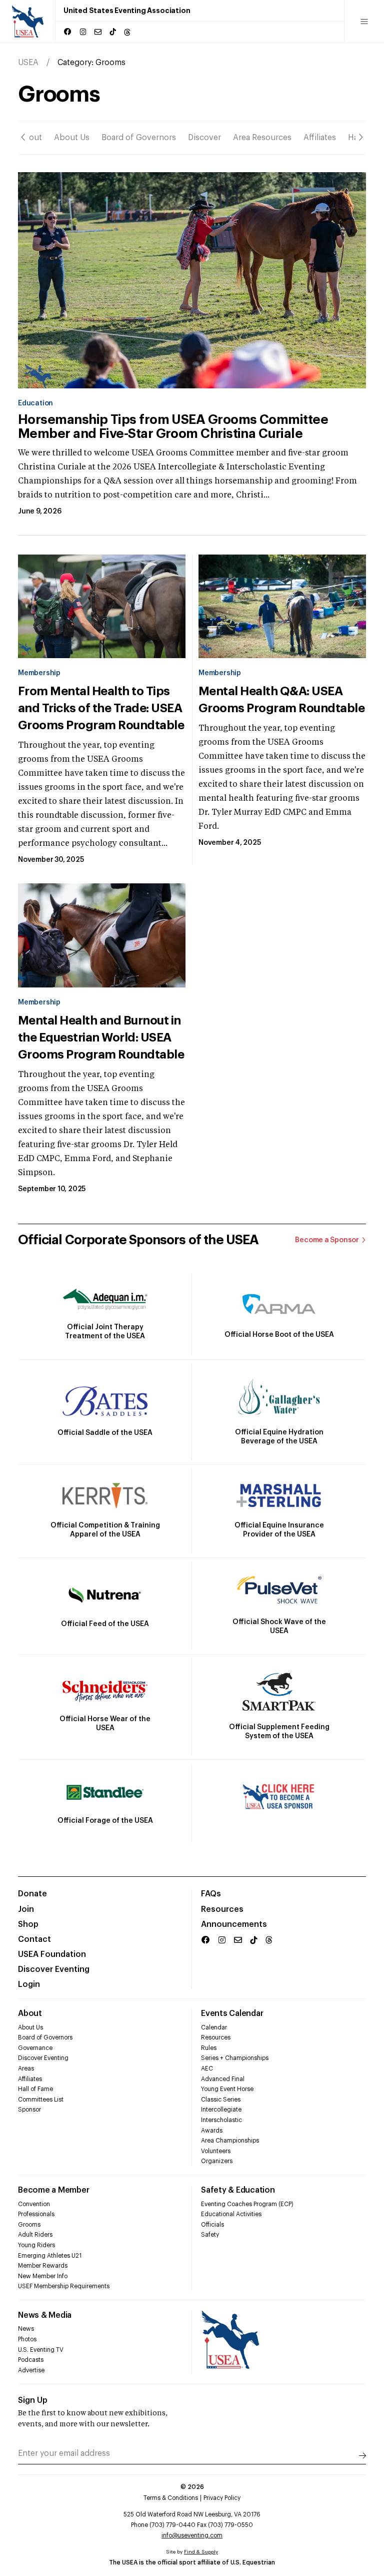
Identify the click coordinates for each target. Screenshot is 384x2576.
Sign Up (33, 2400)
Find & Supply (201, 2552)
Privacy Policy (222, 2498)
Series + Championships (235, 2058)
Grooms (29, 2225)
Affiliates (320, 138)
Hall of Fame (35, 2089)
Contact (34, 1939)
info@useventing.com (192, 2535)
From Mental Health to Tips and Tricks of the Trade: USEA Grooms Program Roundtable (101, 708)
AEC (207, 2069)
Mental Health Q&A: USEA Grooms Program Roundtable (281, 700)
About (30, 138)
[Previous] (23, 138)
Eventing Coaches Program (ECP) (247, 2204)
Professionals (36, 2214)
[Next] (361, 138)
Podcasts (31, 2360)
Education (35, 403)
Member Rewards (43, 2266)
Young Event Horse (227, 2089)
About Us (72, 138)
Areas (26, 2069)
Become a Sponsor (327, 1240)
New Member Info (43, 2276)
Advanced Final (223, 2079)
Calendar (214, 2027)
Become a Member (53, 2190)
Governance (35, 2048)
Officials (212, 2225)
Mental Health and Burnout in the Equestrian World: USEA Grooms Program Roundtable (101, 1038)
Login (29, 1984)
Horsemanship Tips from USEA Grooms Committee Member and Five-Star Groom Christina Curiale (173, 427)
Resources (222, 1909)
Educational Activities (231, 2214)
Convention (34, 2204)
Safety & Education (238, 2190)
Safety (210, 2235)
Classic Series (221, 2100)
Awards (212, 2131)
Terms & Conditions (171, 2498)
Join (26, 1909)
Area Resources (262, 138)
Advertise (31, 2370)
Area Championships (230, 2141)
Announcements (234, 1924)
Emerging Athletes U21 (50, 2256)
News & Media (45, 2315)
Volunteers (216, 2151)
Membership (39, 673)
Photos (27, 2339)
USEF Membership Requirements (64, 2286)
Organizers (217, 2161)
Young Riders (36, 2245)
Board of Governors (139, 138)
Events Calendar (232, 2013)
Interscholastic (221, 2120)
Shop (28, 1924)
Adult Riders (35, 2235)
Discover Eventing (54, 1969)
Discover (204, 138)
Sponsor (29, 2110)
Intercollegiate (221, 2110)
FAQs (211, 1894)
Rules (209, 2048)
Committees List (41, 2100)
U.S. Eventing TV (41, 2350)
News (26, 2329)
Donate (32, 1894)
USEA (28, 63)
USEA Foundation (52, 1954)
